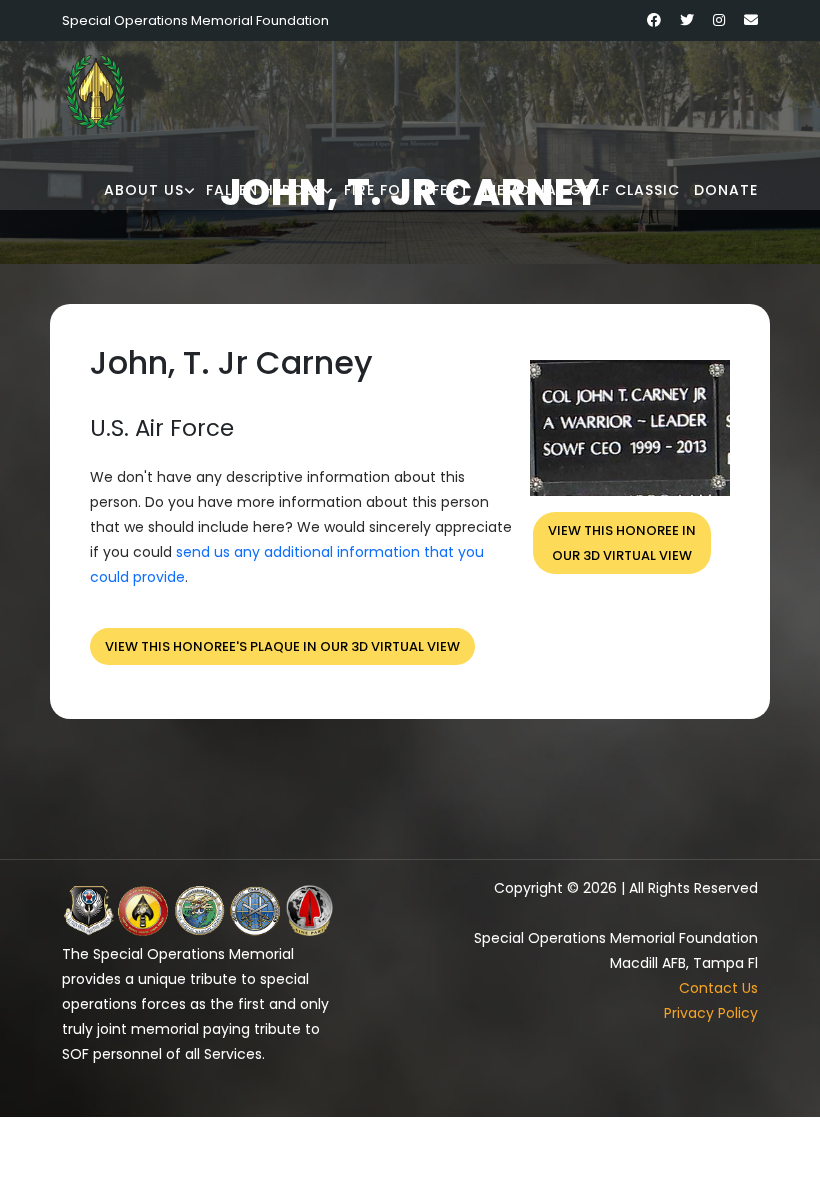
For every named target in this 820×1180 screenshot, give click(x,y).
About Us (144, 190)
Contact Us (718, 988)
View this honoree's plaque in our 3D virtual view (282, 646)
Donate (726, 190)
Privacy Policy (711, 1013)
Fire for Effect (407, 190)
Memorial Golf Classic (582, 190)
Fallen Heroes (264, 190)
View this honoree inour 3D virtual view (622, 543)
